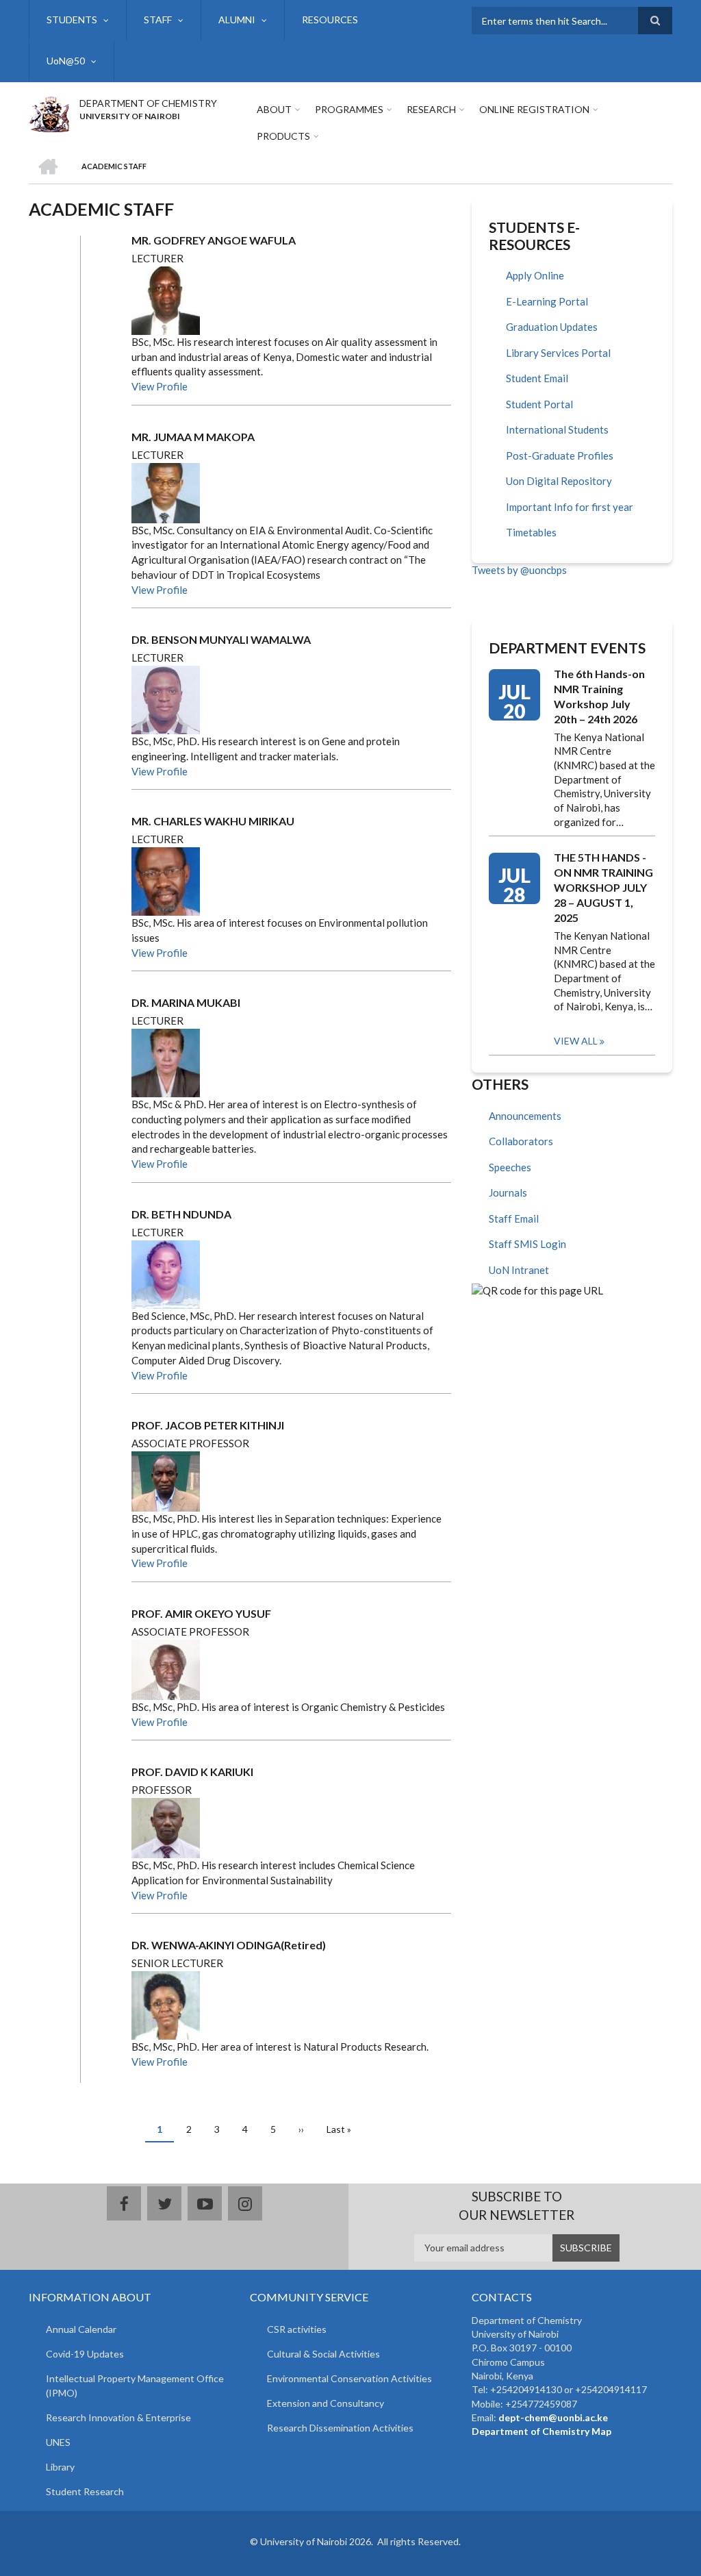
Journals (508, 1192)
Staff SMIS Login (527, 1244)
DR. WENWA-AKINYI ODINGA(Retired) (229, 1945)
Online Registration (534, 109)
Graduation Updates (552, 327)
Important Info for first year (570, 507)
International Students (557, 429)
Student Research (85, 2491)
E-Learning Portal (547, 301)
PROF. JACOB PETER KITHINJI (208, 1425)
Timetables (531, 532)
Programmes (349, 109)
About (274, 109)
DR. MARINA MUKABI (186, 1002)
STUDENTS (72, 20)
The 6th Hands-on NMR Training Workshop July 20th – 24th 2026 (599, 696)
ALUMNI (237, 20)
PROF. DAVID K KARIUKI (192, 1772)
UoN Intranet (519, 1270)
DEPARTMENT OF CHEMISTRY (148, 103)
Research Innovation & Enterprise (118, 2417)
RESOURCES (330, 20)
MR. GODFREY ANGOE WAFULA (214, 240)
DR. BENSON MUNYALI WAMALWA (221, 639)
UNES (58, 2442)
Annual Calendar (81, 2329)
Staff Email (514, 1218)
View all (576, 1041)
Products (283, 136)
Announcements (525, 1116)
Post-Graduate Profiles (560, 455)
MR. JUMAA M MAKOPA (193, 437)
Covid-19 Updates (85, 2354)
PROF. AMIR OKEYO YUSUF (201, 1613)
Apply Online (535, 275)
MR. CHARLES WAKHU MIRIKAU (213, 821)
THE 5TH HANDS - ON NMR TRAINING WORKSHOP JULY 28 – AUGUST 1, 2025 (603, 887)
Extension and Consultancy (326, 2403)
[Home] (49, 112)
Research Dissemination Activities (340, 2428)
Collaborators (521, 1141)
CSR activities (297, 2329)
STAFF (158, 20)
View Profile (160, 386)
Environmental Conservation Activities (349, 2378)
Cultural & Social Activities (323, 2354)
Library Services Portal (558, 353)
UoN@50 (66, 61)
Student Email (537, 378)
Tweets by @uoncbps (519, 570)
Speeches (510, 1167)
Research (431, 109)
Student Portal (539, 404)
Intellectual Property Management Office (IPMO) (135, 2386)
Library (60, 2467)
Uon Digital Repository (559, 481)
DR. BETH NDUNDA (181, 1214)
